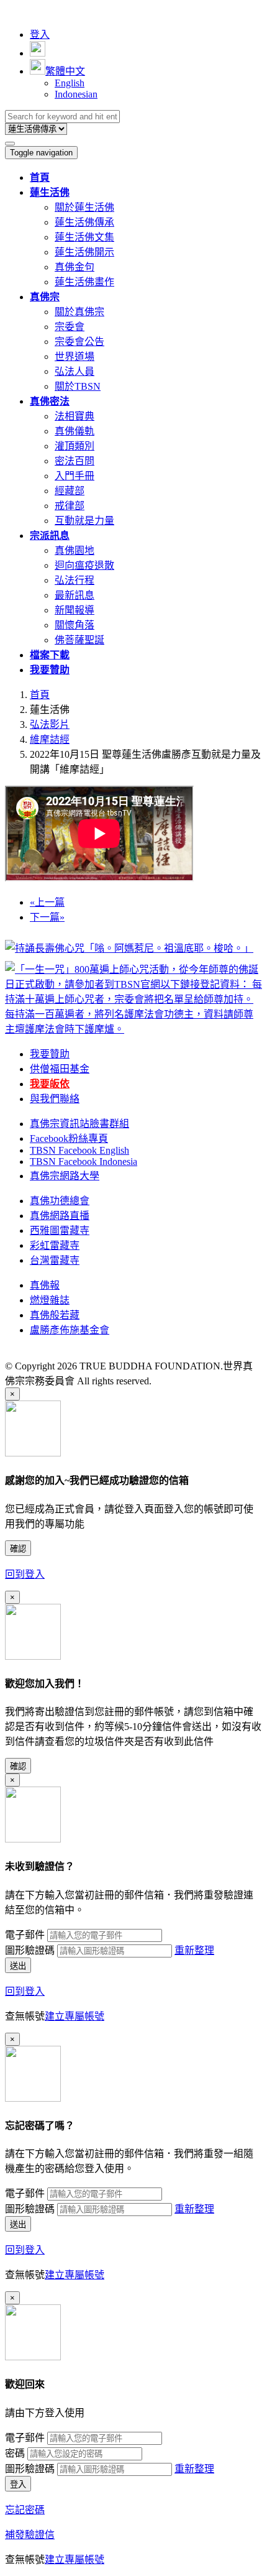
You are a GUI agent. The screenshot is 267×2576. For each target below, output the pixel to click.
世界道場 (75, 356)
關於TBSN (78, 386)
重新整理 (194, 1950)
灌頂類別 (75, 446)
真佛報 (45, 1285)
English (70, 83)
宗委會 (70, 327)
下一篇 (47, 917)
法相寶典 (75, 416)
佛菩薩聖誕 (79, 640)
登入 (40, 34)
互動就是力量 (84, 521)
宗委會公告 (79, 342)
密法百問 (75, 461)
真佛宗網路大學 (65, 1176)
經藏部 (70, 491)
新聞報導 (75, 610)
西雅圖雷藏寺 (60, 1230)
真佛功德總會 (60, 1201)
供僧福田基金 (60, 1069)
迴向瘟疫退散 (84, 565)
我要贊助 (50, 1054)
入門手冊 (75, 476)
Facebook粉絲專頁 (69, 1138)
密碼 (15, 2453)
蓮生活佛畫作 (84, 282)
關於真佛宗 (79, 312)
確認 (18, 1549)
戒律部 (70, 506)
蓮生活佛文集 (84, 237)
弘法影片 (50, 724)
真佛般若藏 (55, 1315)
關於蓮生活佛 (84, 207)
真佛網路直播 (60, 1216)
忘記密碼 (25, 2510)
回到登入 (25, 1574)
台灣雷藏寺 (55, 1260)
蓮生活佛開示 (84, 252)
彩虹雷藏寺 (55, 1245)
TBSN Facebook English (79, 1150)
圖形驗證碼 (30, 1950)
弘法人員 (75, 371)
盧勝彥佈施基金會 (70, 1330)
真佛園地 (75, 550)
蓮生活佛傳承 (84, 222)
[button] (50, 192)
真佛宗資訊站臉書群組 (79, 1124)
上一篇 (47, 902)
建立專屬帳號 (75, 2016)
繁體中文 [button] (65, 71)
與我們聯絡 (55, 1099)
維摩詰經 (50, 739)
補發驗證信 (30, 2535)
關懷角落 (75, 625)
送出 (18, 1966)
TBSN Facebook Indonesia (84, 1161)
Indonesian (76, 94)
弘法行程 (75, 580)
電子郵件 (25, 1935)
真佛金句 (75, 267)
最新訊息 (75, 595)
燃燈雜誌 (50, 1300)
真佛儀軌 (75, 431)
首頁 (40, 695)
